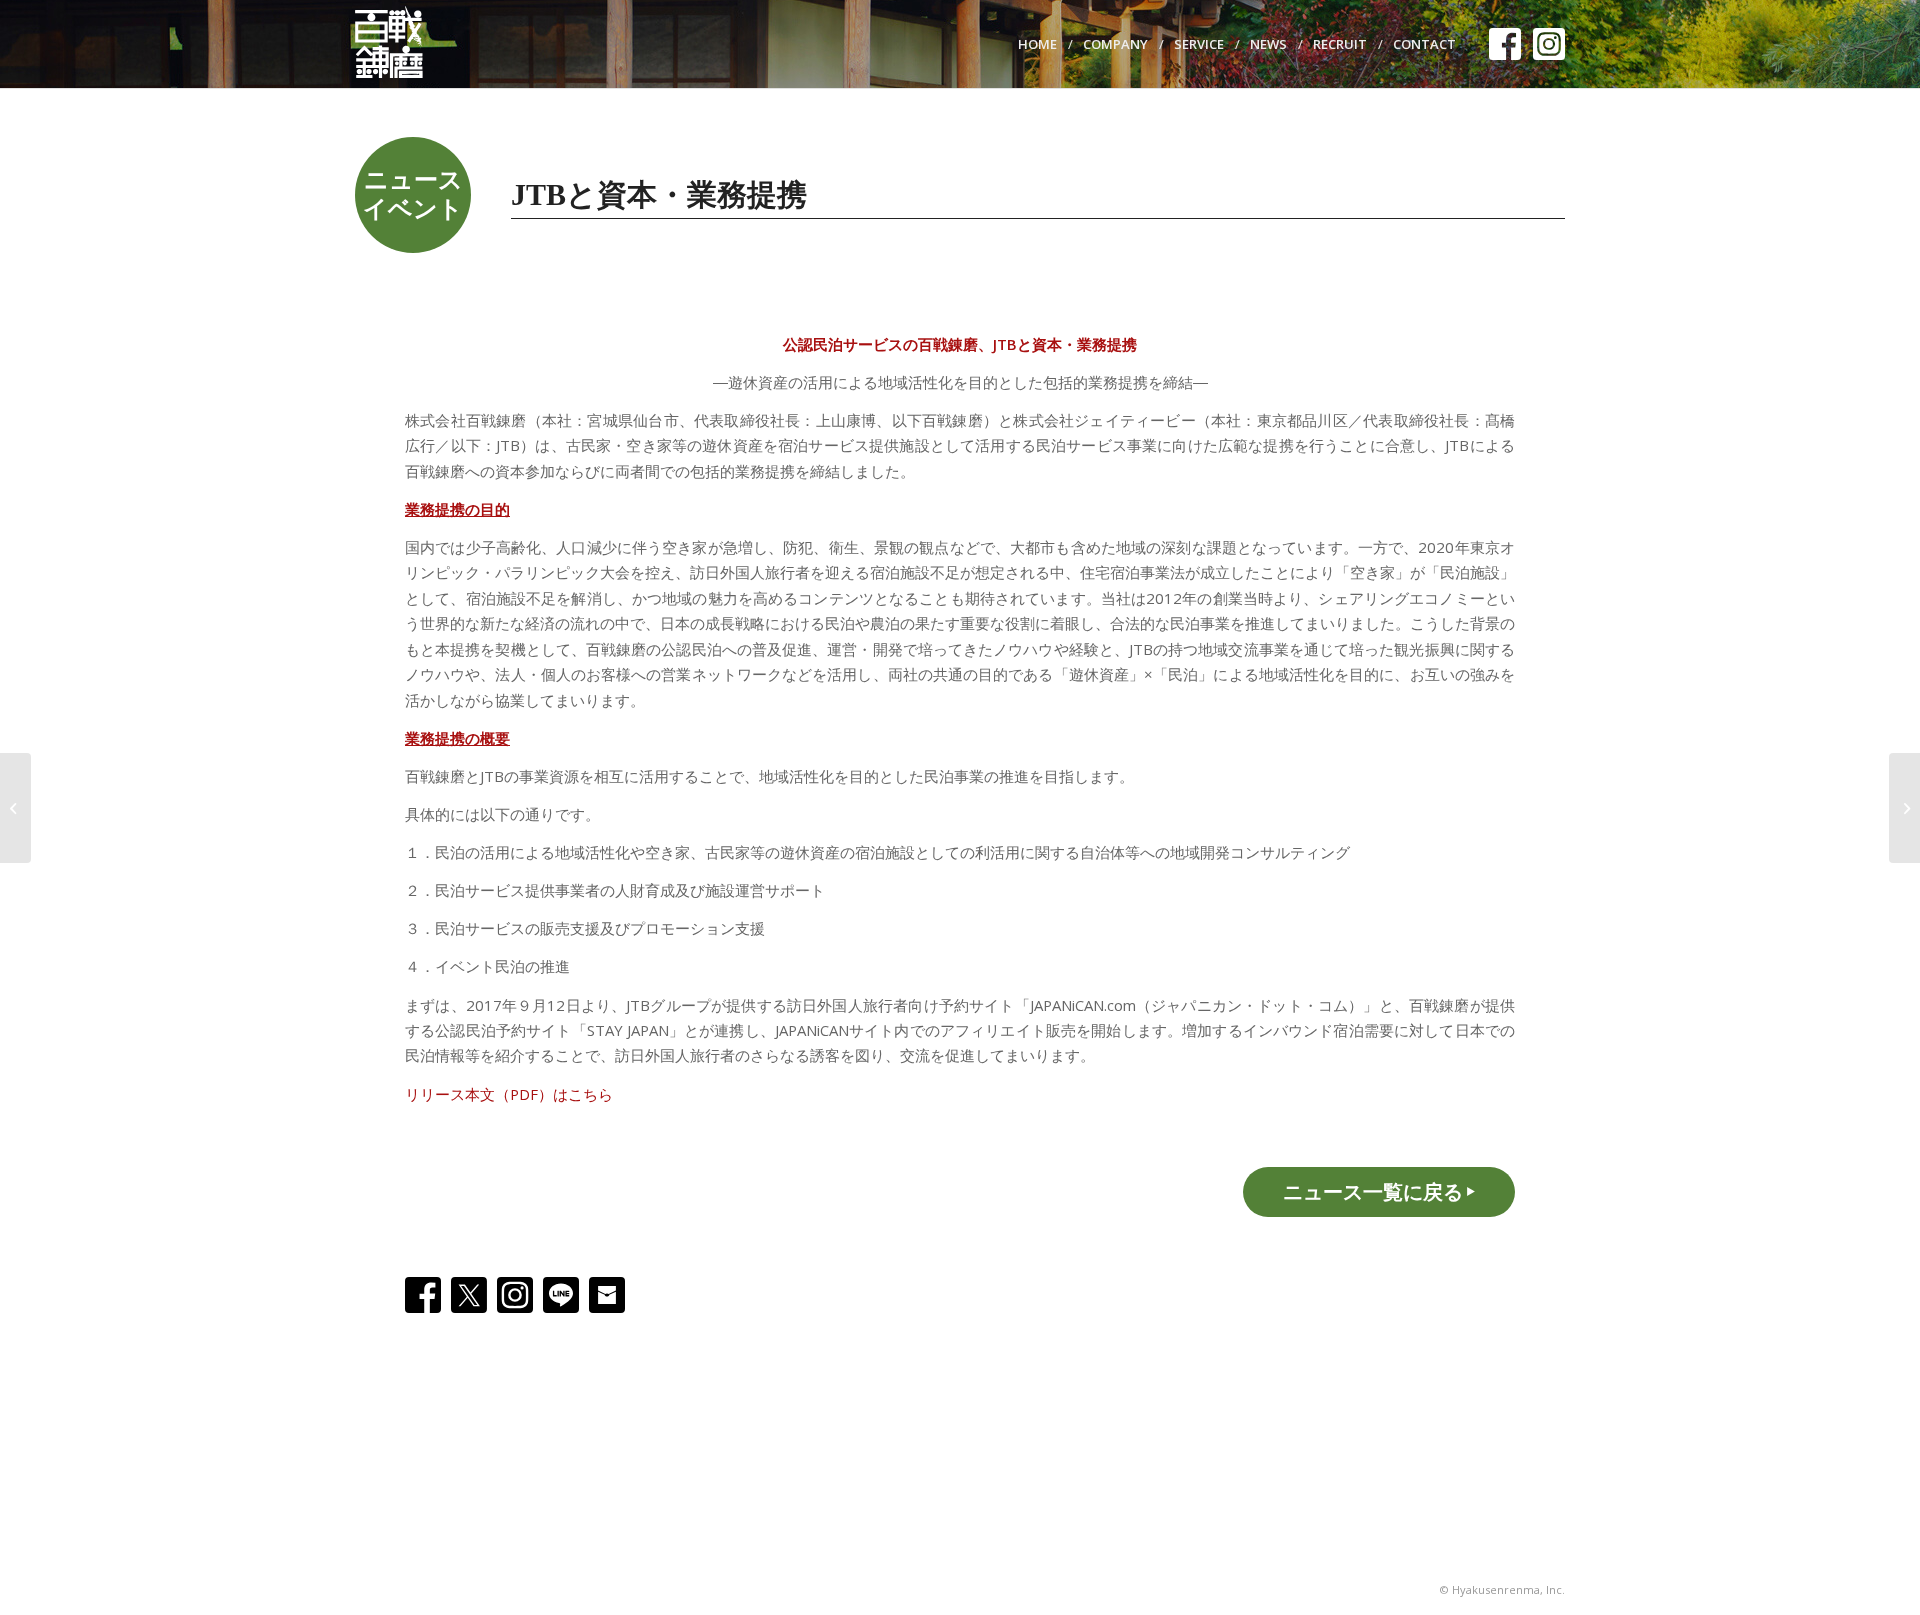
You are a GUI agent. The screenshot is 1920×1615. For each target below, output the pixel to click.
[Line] (561, 1295)
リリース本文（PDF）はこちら (509, 1094)
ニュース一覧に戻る (1373, 1191)
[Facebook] (423, 1295)
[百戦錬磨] (399, 44)
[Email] (607, 1295)
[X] (469, 1295)
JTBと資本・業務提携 (659, 194)
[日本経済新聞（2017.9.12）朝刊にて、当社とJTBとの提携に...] (1904, 808)
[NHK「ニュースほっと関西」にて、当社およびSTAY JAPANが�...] (15, 808)
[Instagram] (515, 1295)
